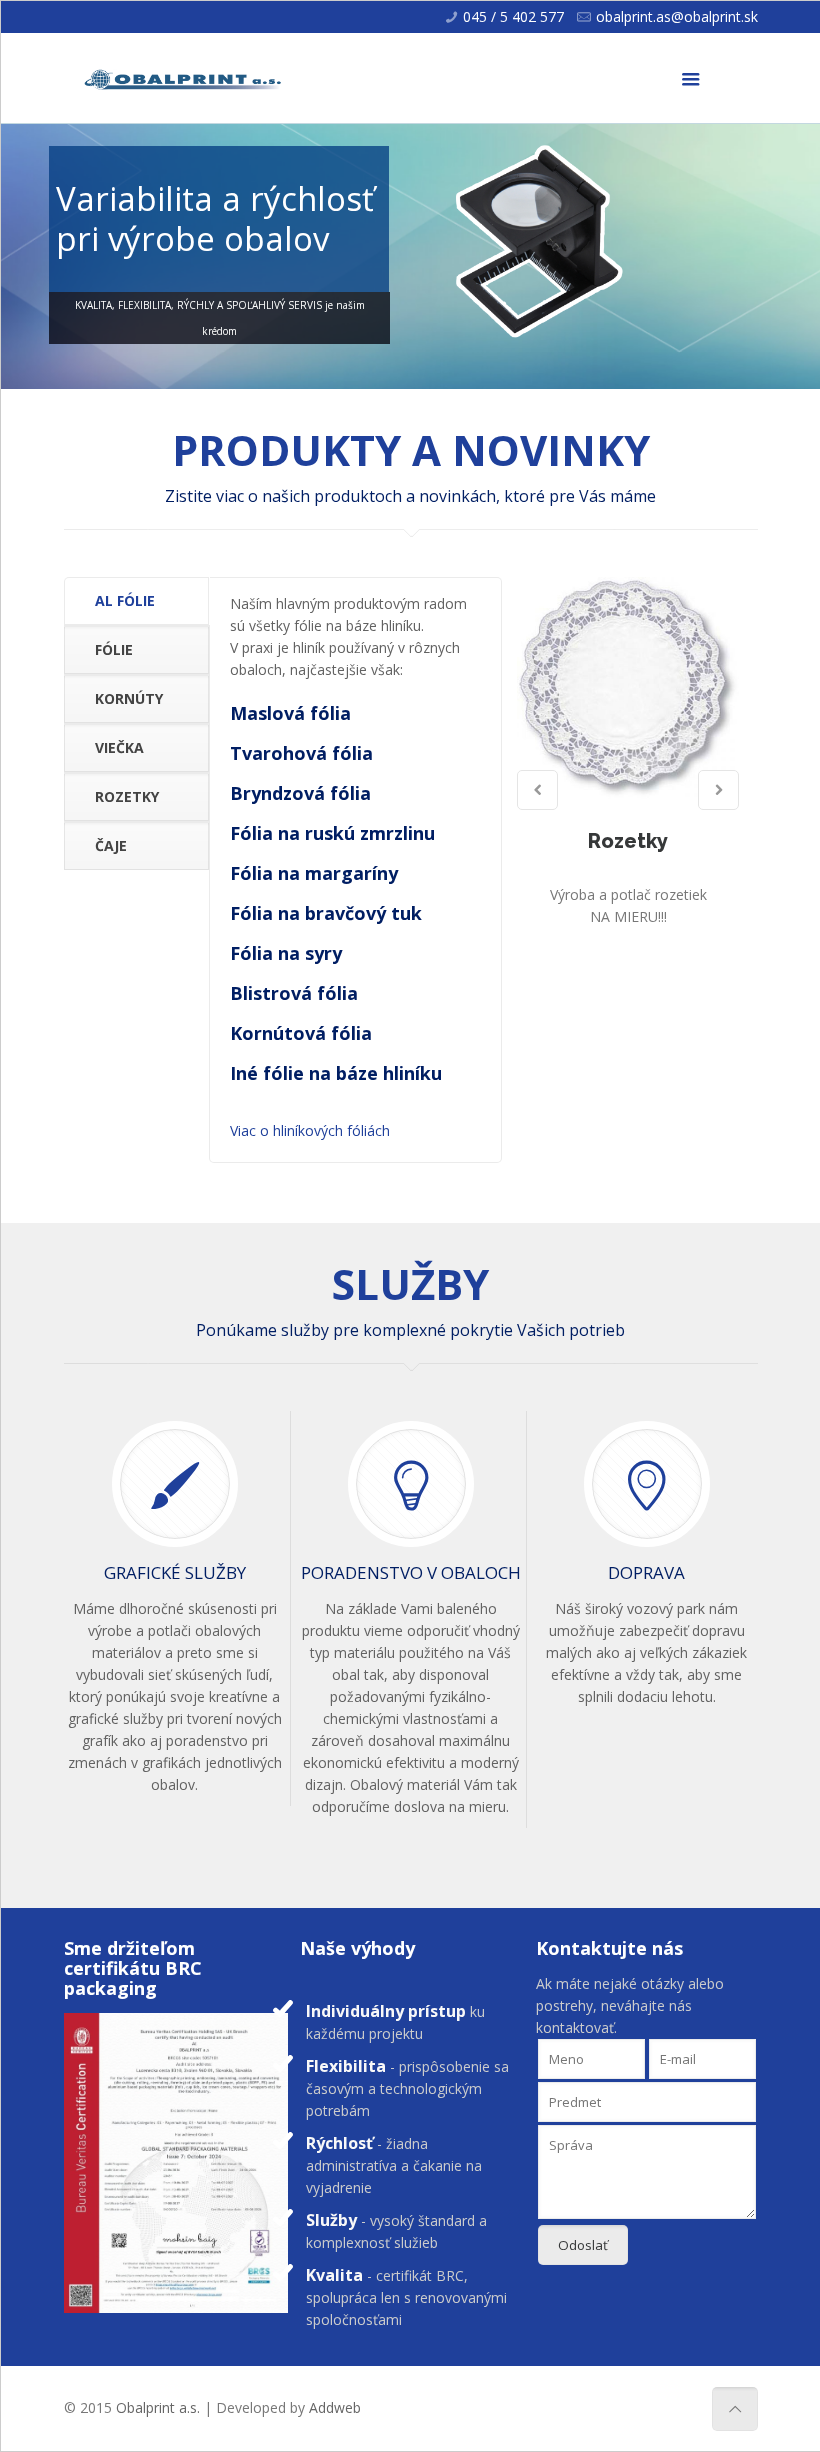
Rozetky (628, 841)
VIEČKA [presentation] (119, 747)
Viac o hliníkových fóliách (310, 1130)
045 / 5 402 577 (513, 16)
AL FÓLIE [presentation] (125, 600)
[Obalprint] (184, 78)
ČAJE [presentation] (111, 845)
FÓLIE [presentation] (114, 649)
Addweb (335, 2407)
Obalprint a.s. (158, 2407)
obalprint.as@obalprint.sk (677, 16)
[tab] (136, 601)
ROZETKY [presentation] (127, 796)
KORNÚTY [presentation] (129, 698)
